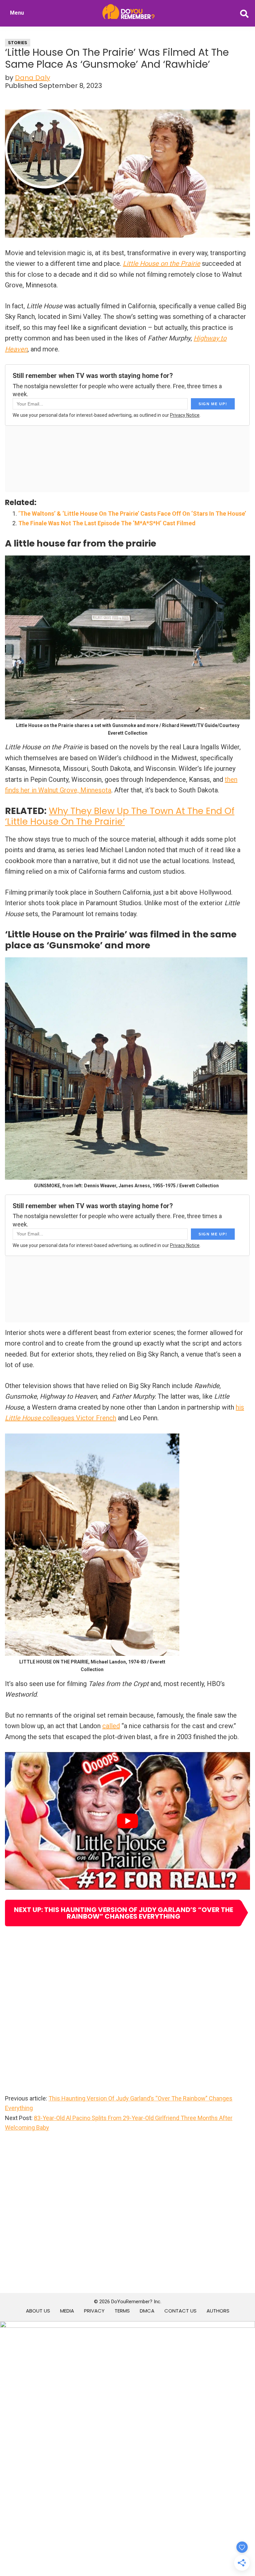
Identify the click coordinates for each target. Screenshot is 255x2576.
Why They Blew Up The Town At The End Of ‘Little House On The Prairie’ (120, 816)
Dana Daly (33, 78)
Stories (18, 43)
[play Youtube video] (127, 1821)
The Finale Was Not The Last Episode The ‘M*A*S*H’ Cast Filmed (107, 523)
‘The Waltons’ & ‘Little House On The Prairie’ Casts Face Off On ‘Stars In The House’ (132, 514)
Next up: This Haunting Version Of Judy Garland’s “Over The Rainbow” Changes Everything (124, 1913)
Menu (17, 13)
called (111, 1726)
